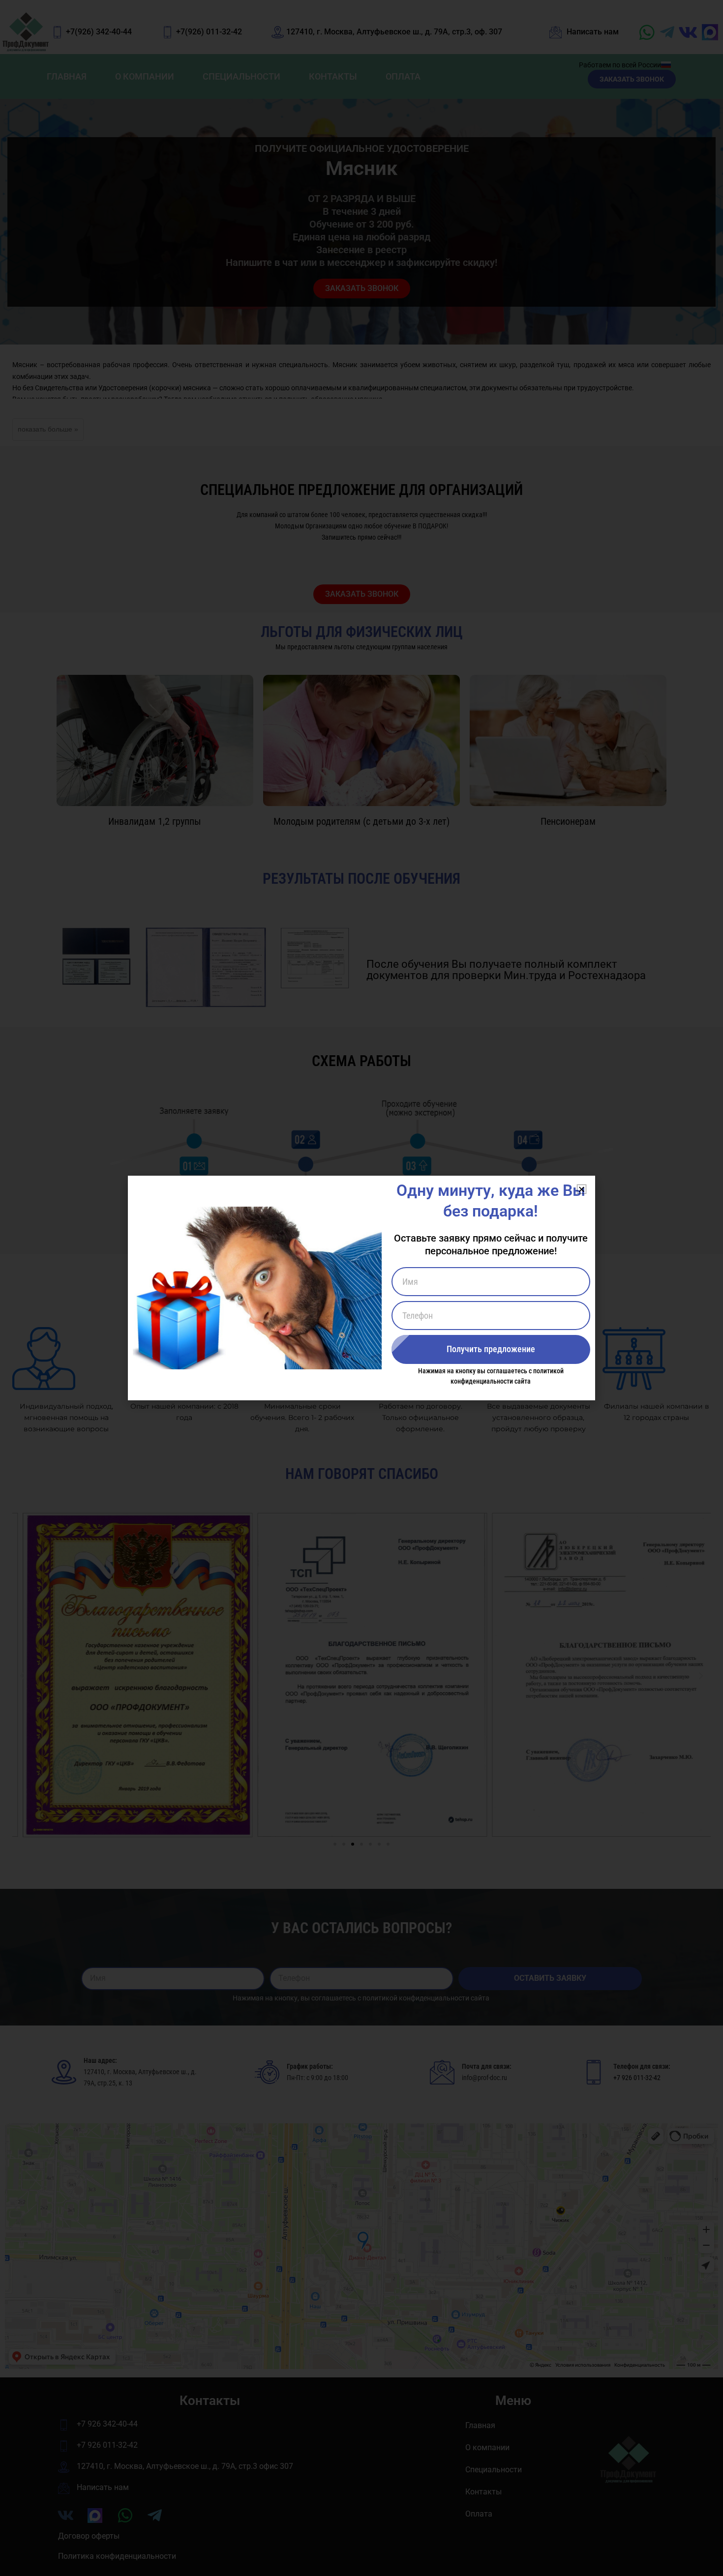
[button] (582, 1189)
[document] (361, 1288)
